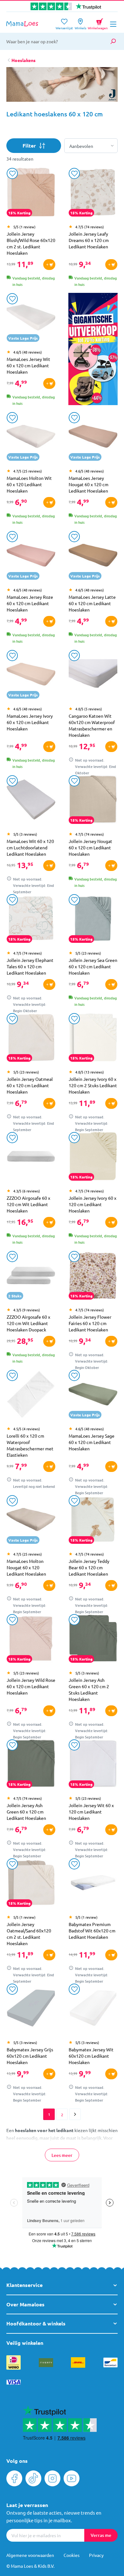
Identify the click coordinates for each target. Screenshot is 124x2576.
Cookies (72, 2555)
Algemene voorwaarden (30, 2555)
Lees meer (62, 2155)
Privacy (96, 2555)
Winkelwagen (98, 23)
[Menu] (113, 24)
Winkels (80, 26)
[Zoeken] (113, 41)
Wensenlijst (64, 26)
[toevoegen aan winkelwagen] (49, 265)
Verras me (101, 2535)
